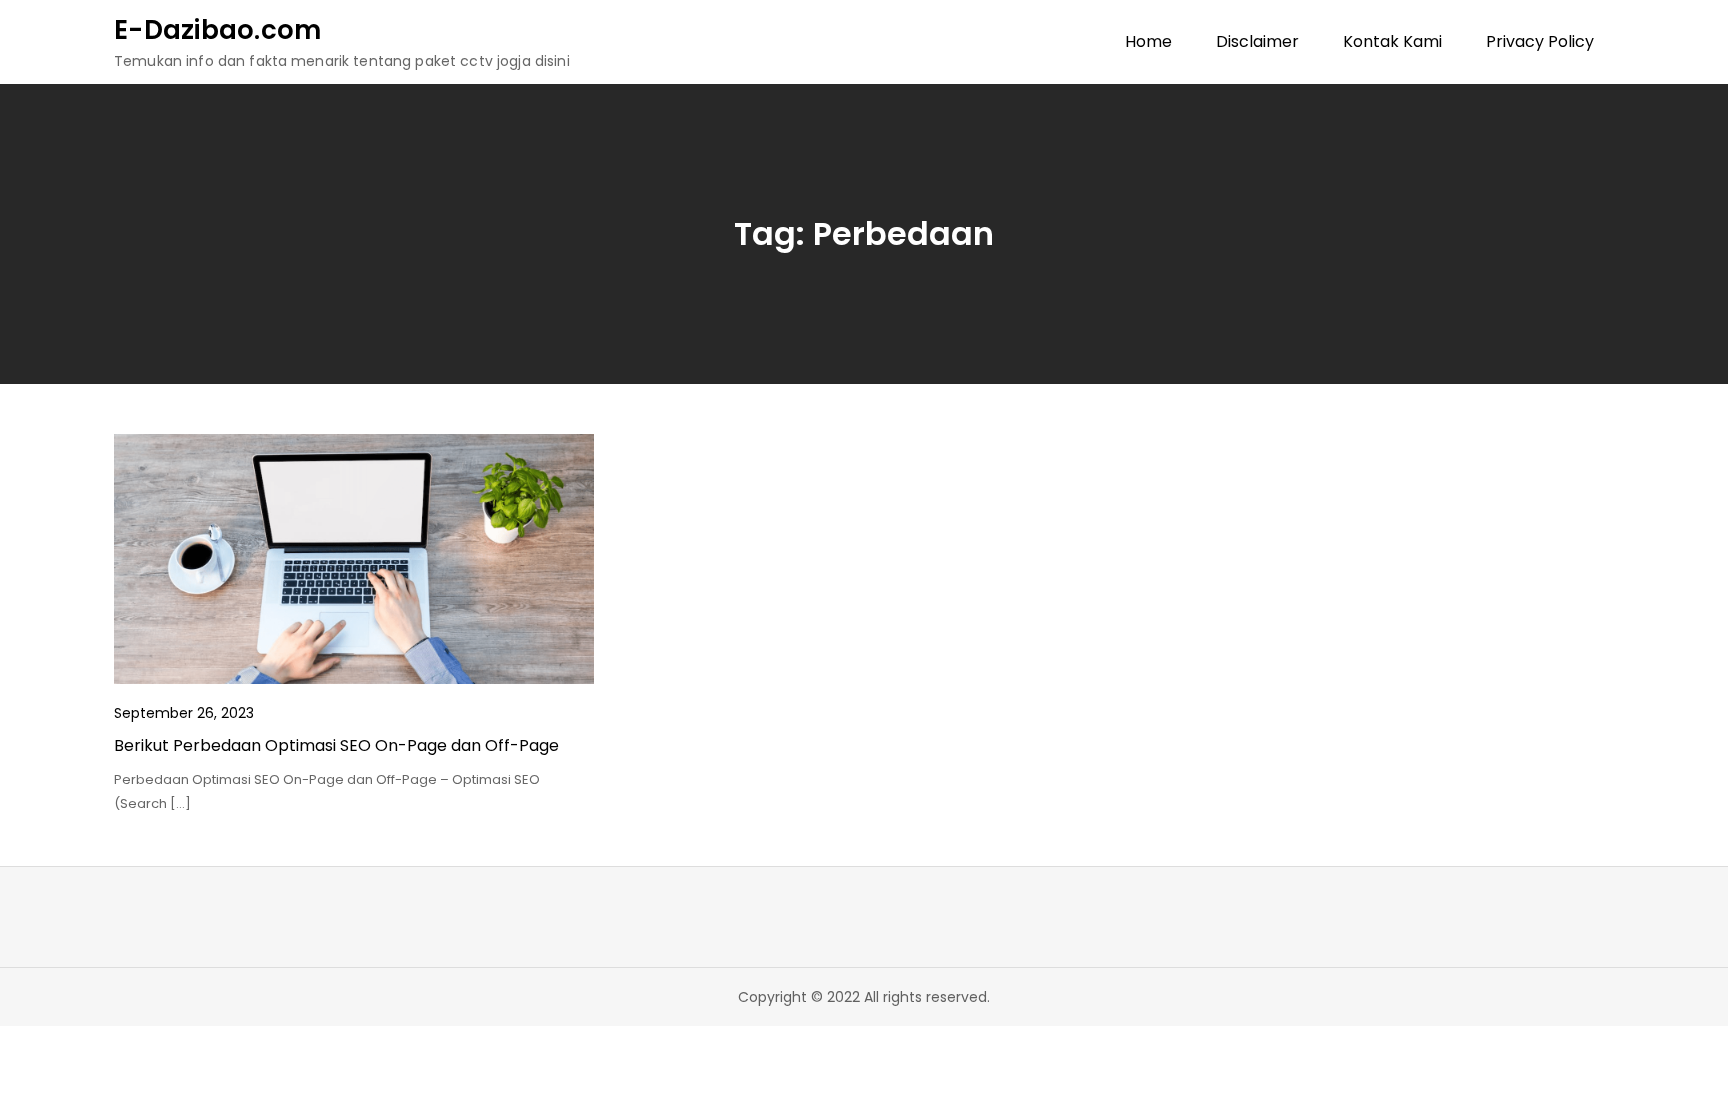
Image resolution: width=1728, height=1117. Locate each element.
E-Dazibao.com (217, 30)
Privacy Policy (1540, 41)
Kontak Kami (1392, 41)
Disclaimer (1257, 41)
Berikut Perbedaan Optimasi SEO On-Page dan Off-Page (336, 745)
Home (1148, 41)
